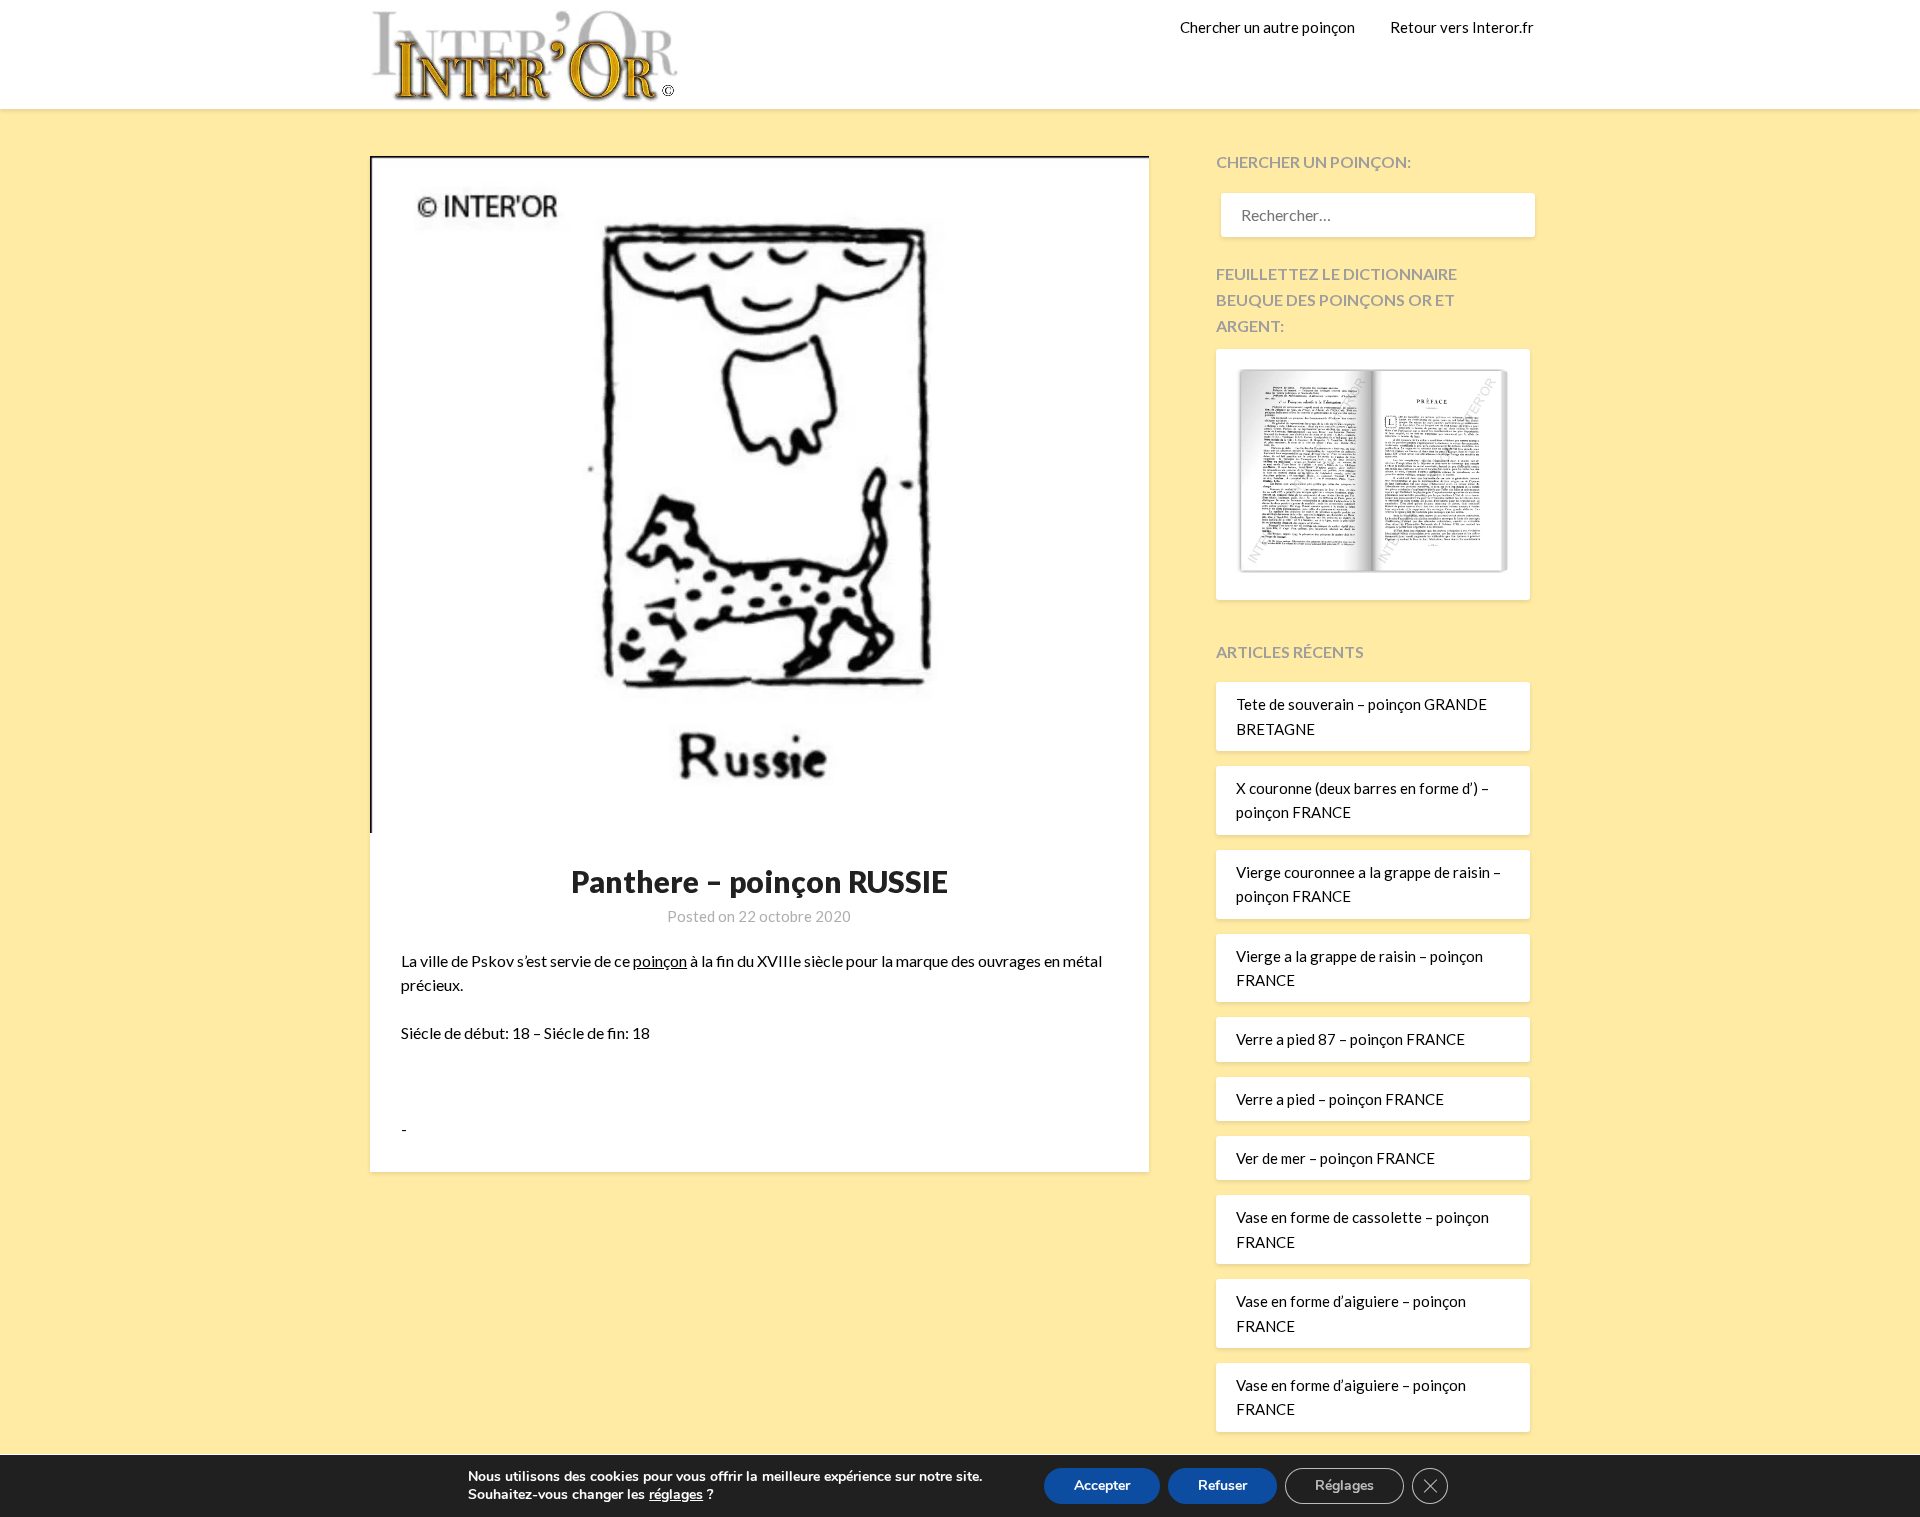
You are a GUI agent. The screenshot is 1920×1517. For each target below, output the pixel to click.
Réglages (1344, 1485)
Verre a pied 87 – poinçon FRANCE (1350, 1039)
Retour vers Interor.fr (1462, 27)
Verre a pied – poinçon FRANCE (1340, 1099)
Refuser (1222, 1485)
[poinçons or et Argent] (1373, 567)
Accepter (1102, 1485)
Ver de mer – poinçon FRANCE (1335, 1158)
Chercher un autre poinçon (1267, 27)
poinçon (660, 960)
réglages (676, 1495)
